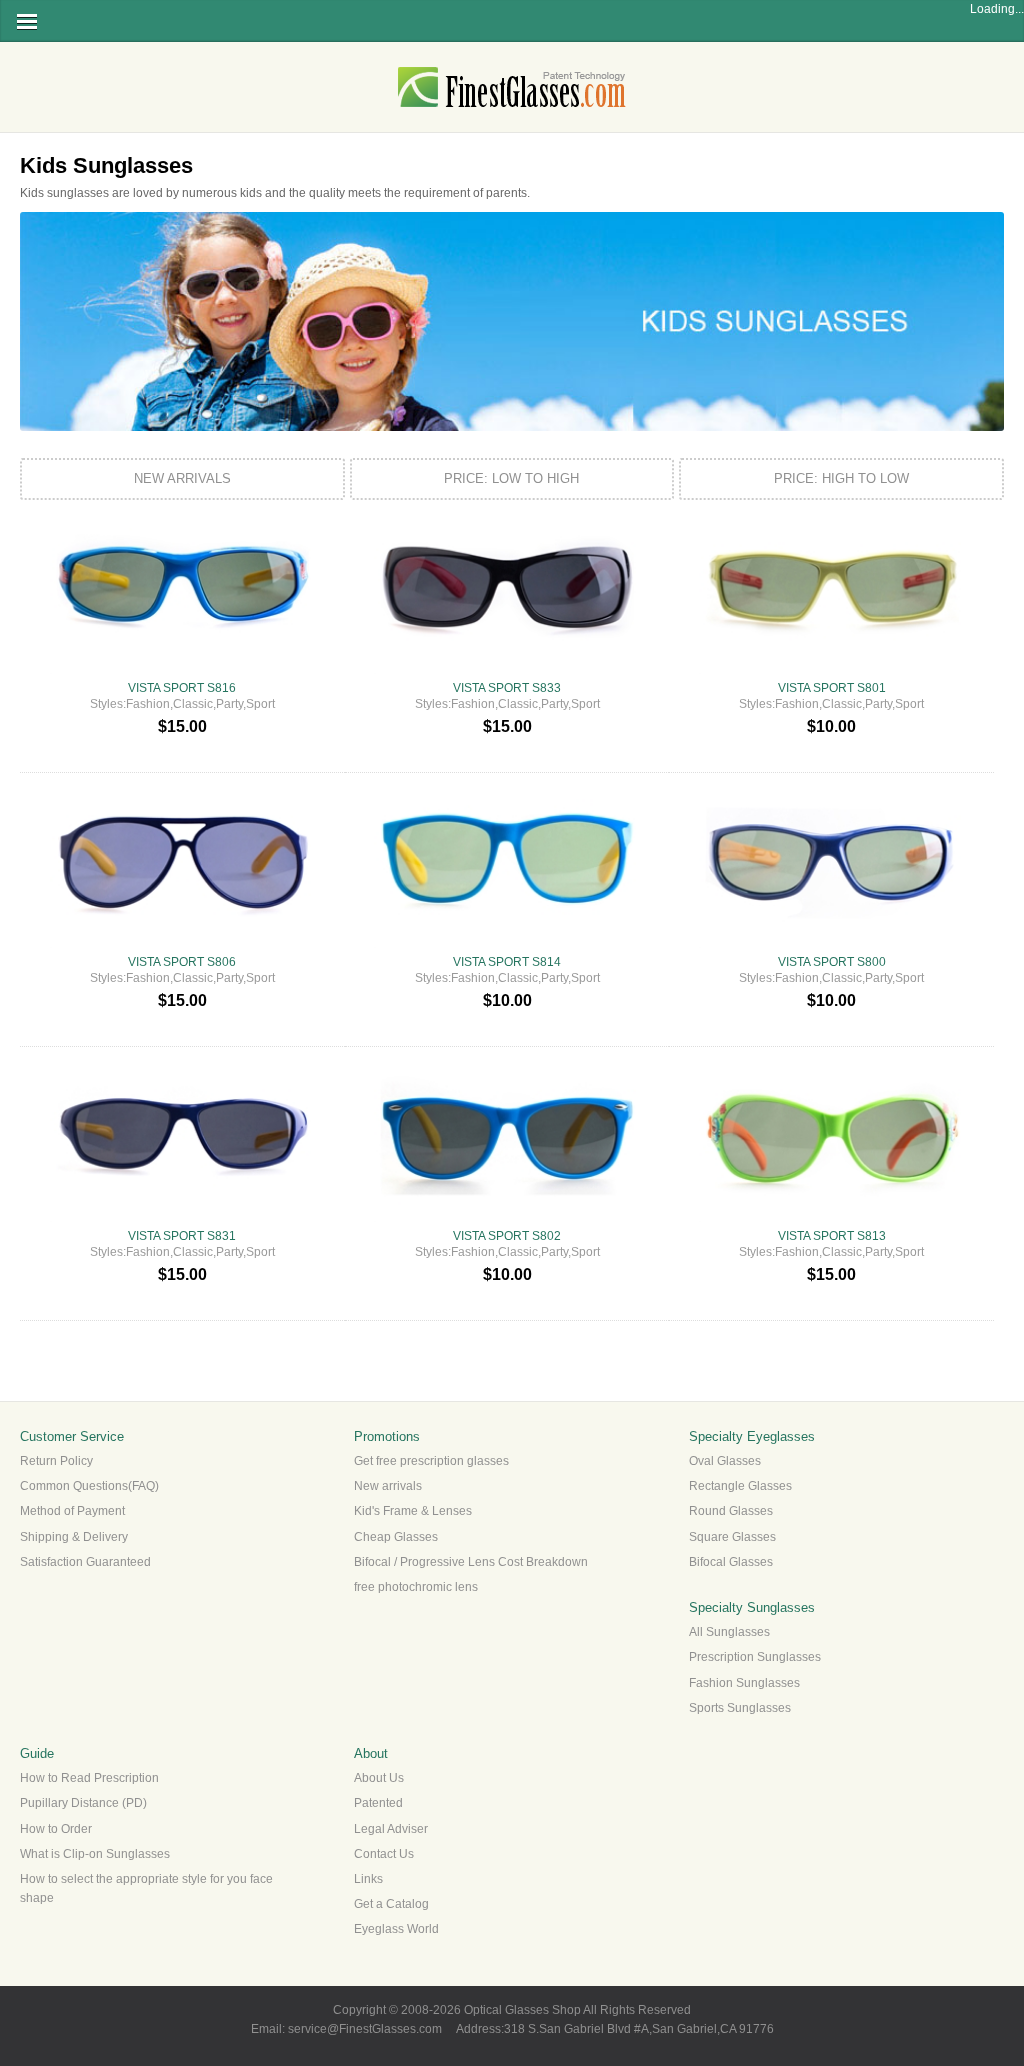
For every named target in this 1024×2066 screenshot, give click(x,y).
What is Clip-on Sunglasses (95, 1854)
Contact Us (384, 1854)
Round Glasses (731, 1511)
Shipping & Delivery (74, 1537)
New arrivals (388, 1486)
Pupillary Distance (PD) (83, 1803)
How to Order (56, 1829)
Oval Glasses (725, 1461)
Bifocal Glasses (731, 1562)
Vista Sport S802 (507, 1236)
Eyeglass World (396, 1929)
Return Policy (56, 1461)
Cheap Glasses (396, 1537)
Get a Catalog (391, 1904)
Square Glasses (732, 1537)
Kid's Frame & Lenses (413, 1511)
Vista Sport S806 (182, 962)
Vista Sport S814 (507, 962)
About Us (379, 1778)
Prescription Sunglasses (755, 1657)
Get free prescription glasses (431, 1461)
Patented (378, 1803)
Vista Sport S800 (832, 962)
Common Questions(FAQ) (89, 1486)
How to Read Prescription (89, 1778)
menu (27, 21)
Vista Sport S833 (507, 688)
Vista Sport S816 (182, 688)
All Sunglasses (729, 1632)
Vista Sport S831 (182, 1236)
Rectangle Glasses (740, 1486)
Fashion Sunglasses (744, 1683)
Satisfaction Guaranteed (85, 1562)
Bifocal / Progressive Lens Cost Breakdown (471, 1562)
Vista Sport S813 (832, 1236)
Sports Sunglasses (740, 1708)
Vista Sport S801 (832, 688)
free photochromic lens (416, 1587)
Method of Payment (72, 1511)
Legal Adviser (391, 1829)
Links (368, 1879)
